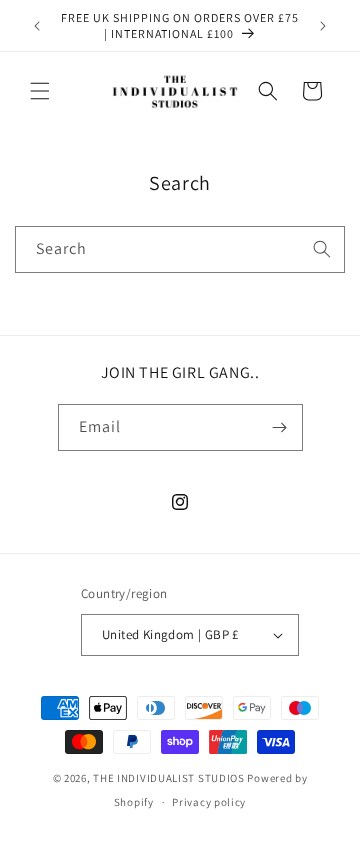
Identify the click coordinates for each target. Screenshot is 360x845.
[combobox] (180, 249)
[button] (40, 91)
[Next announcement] (323, 26)
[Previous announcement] (37, 26)
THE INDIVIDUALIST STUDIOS (169, 778)
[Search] (322, 249)
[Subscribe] (280, 427)
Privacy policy (209, 802)
